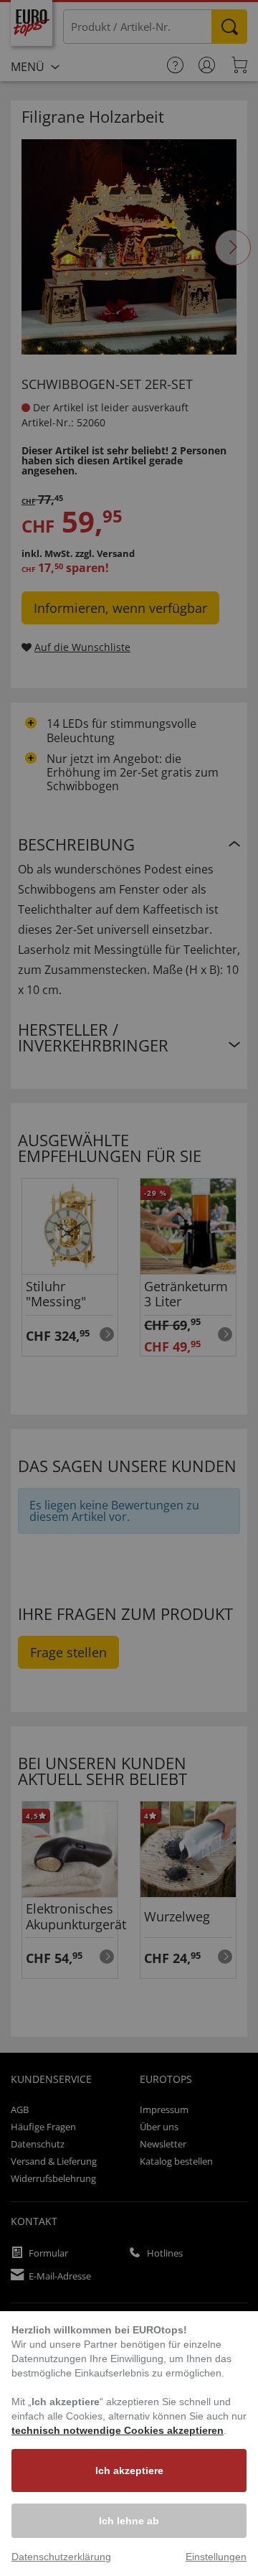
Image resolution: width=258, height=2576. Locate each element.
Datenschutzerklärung (61, 2557)
